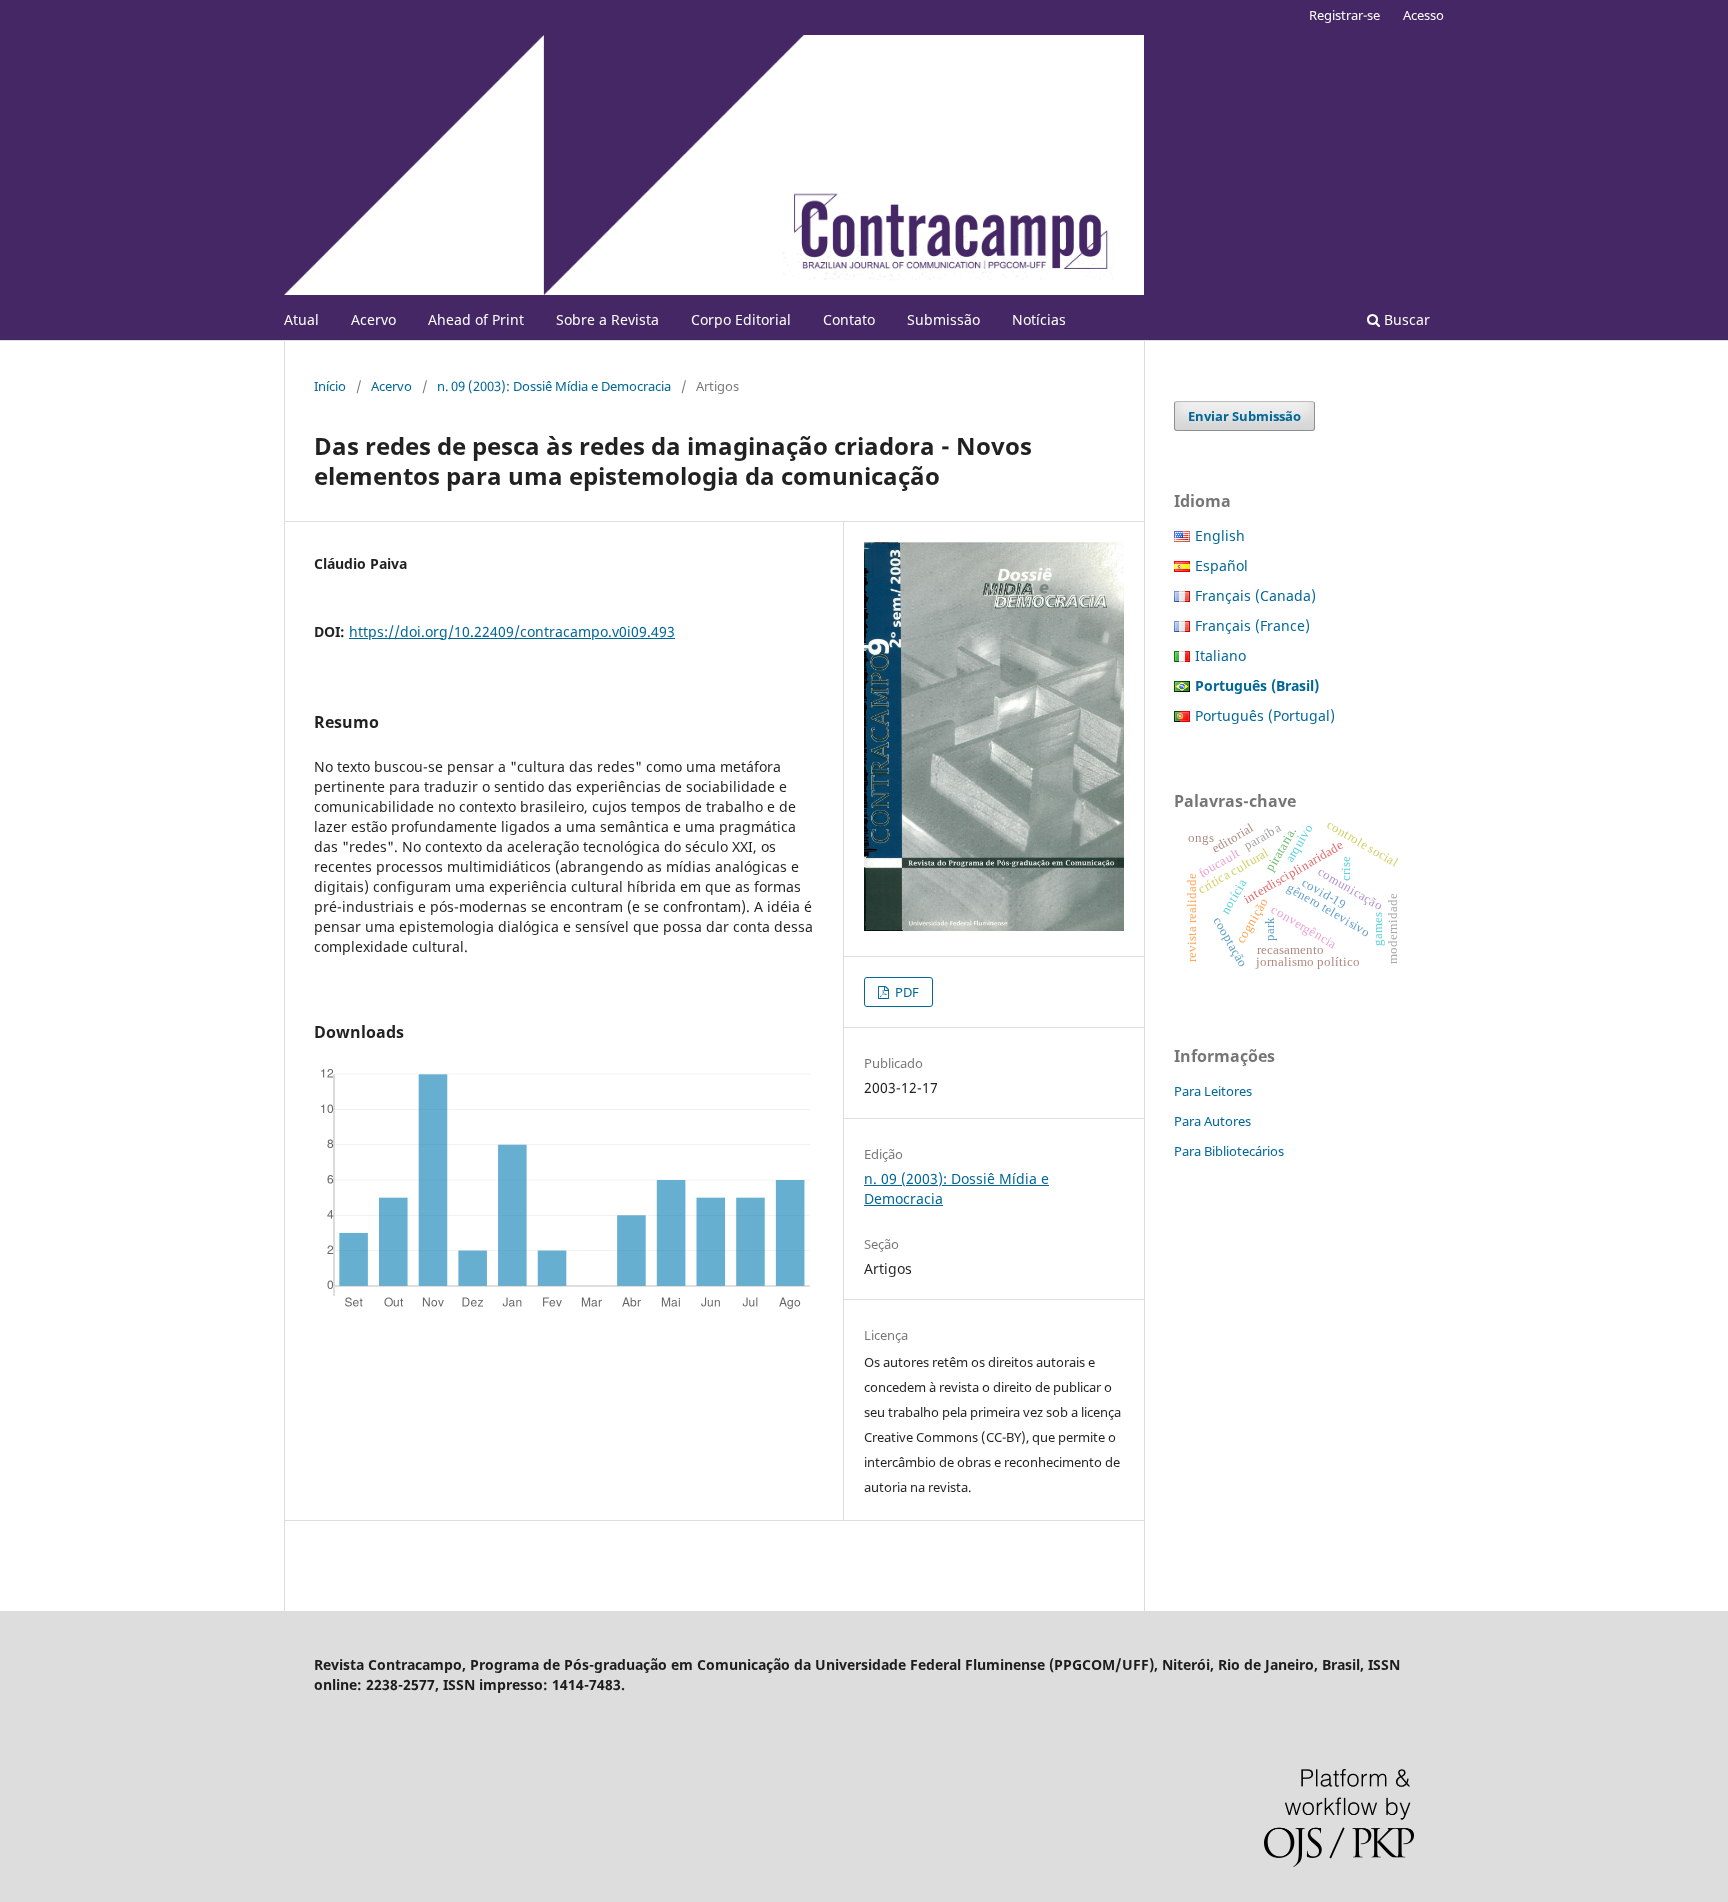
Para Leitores (1213, 1091)
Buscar (1405, 319)
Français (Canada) (1255, 595)
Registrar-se (1344, 15)
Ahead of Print (476, 319)
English (1220, 535)
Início (330, 386)
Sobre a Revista (607, 319)
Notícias (1039, 319)
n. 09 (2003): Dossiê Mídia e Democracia (554, 386)
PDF (905, 992)
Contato (849, 319)
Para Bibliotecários (1229, 1151)
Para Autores (1212, 1121)
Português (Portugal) (1265, 715)
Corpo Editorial (741, 319)
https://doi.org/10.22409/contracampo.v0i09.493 (512, 631)
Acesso (1423, 15)
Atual (301, 319)
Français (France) (1252, 625)
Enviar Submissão (1244, 416)
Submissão (943, 319)
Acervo (373, 319)
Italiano (1220, 655)
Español (1221, 565)
